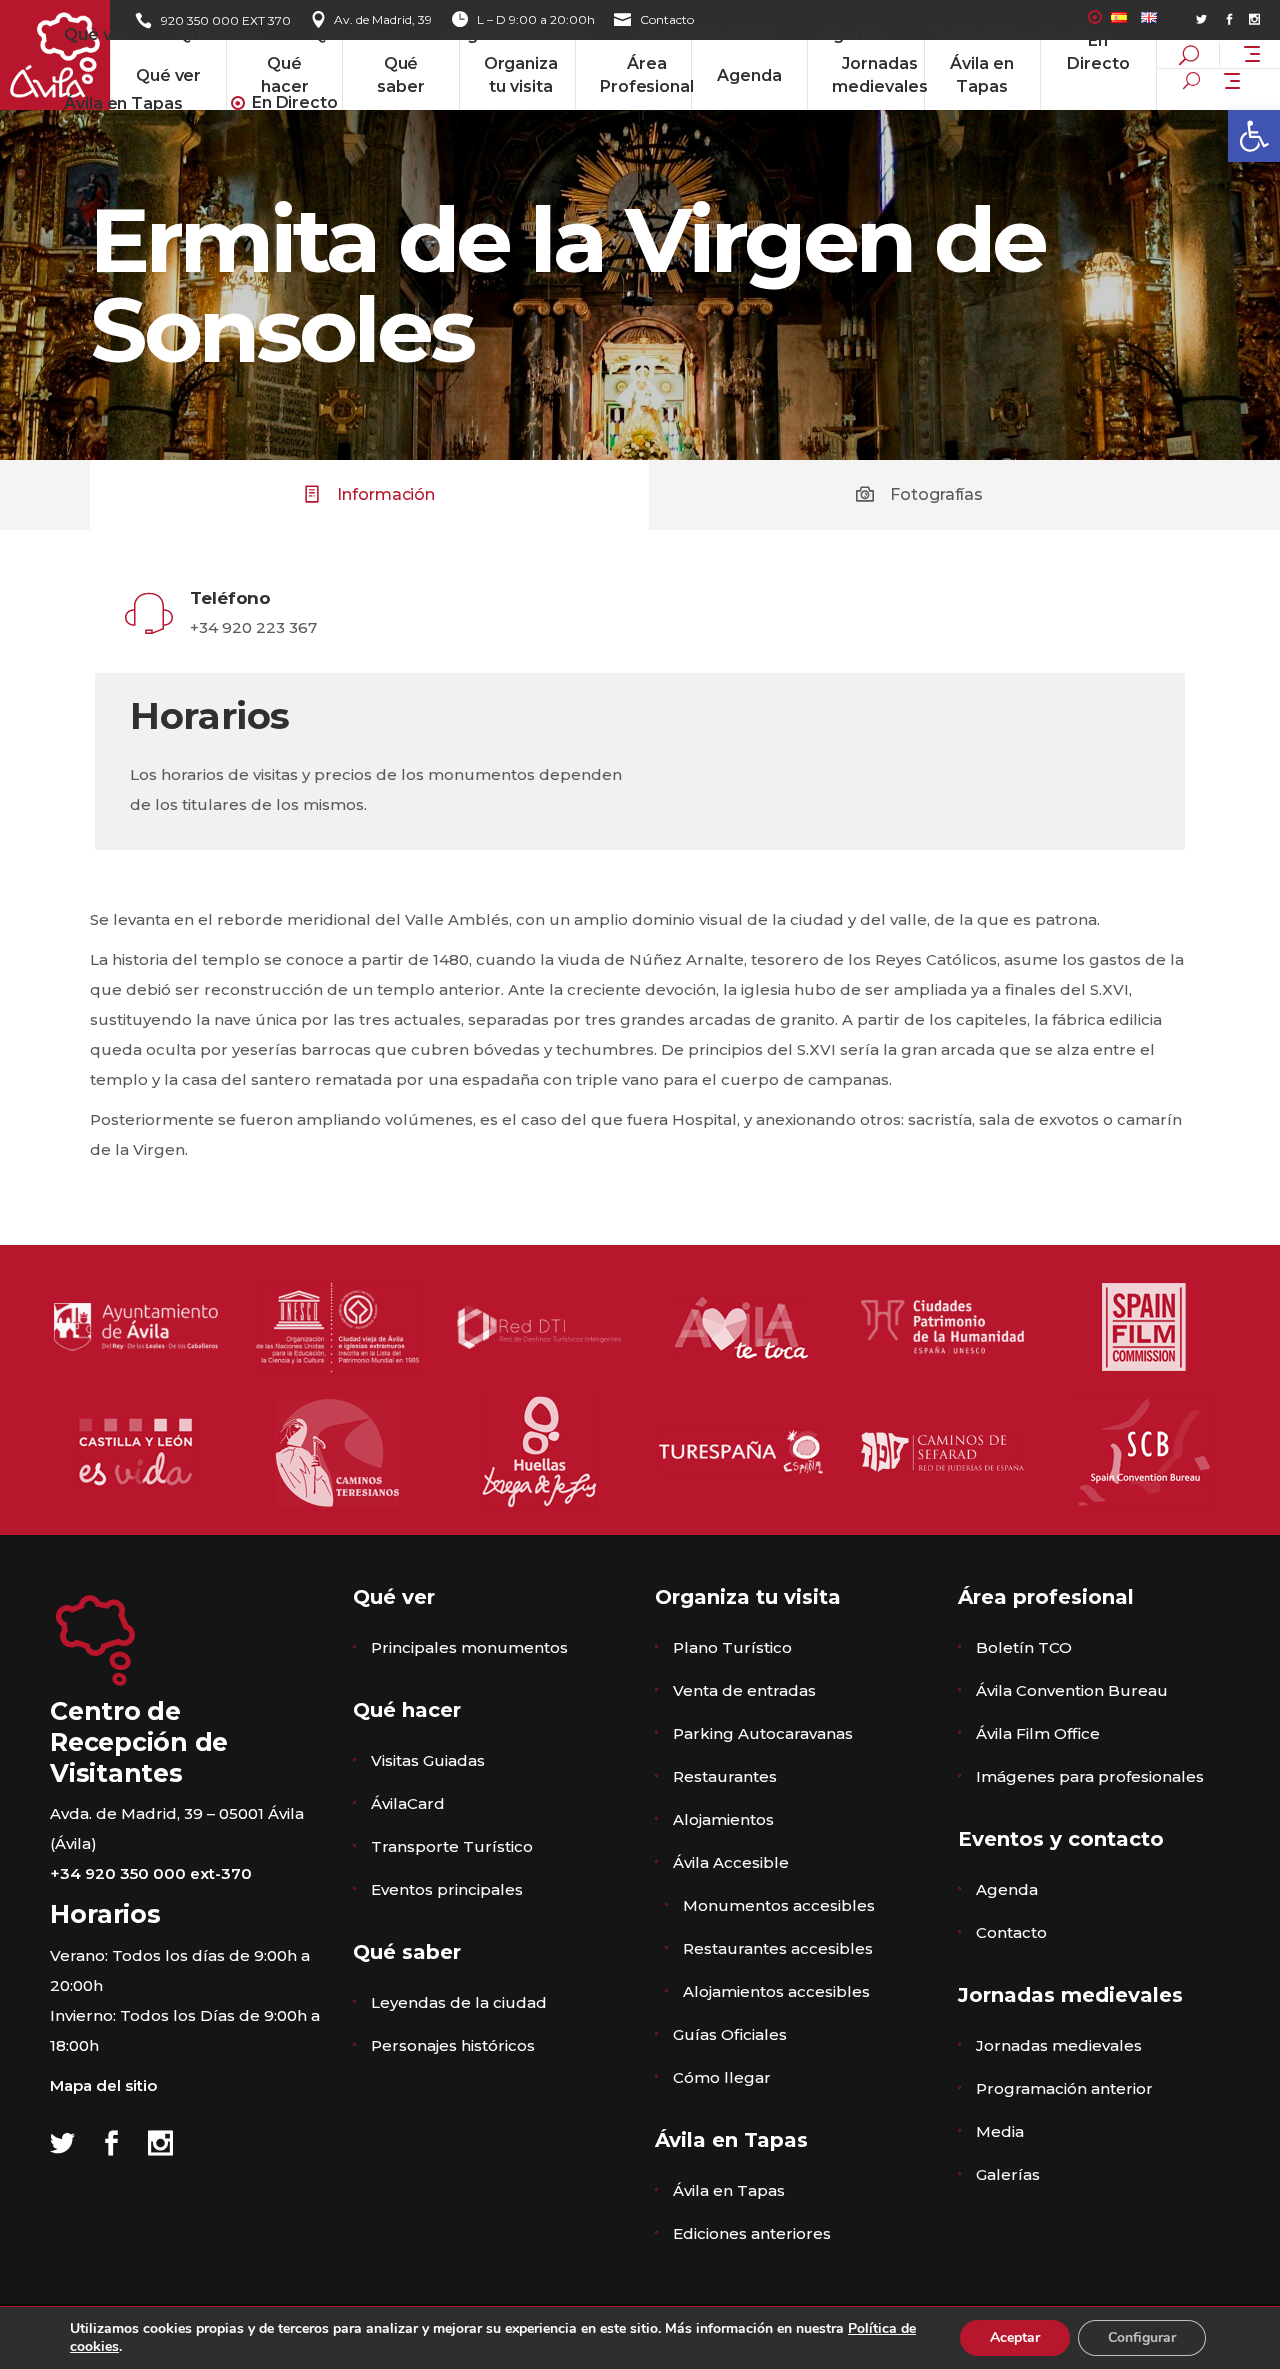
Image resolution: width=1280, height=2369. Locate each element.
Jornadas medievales (1059, 2045)
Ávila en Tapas (729, 2190)
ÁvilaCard (408, 1803)
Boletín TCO (1024, 1647)
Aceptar (1015, 2337)
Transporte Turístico (452, 1846)
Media (1000, 2131)
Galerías (1008, 2174)
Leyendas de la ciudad (459, 2002)
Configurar (1142, 2337)
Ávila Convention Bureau (1072, 1690)
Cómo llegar (722, 2077)
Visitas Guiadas (428, 1760)
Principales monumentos (469, 1647)
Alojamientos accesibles (776, 1991)
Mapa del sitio (103, 2085)
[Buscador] (1191, 80)
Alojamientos (723, 1819)
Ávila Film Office (1038, 1733)
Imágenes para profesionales (1090, 1776)
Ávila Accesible (731, 1862)
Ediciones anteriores (752, 2233)
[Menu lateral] (1252, 51)
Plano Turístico (732, 1647)
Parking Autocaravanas (763, 1733)
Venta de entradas (744, 1690)
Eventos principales (447, 1889)
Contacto (1011, 1932)
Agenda (1007, 1889)
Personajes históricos (453, 2045)
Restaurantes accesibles (778, 1948)
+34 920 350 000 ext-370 (151, 1873)
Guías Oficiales (730, 2034)
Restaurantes (725, 1776)
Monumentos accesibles (779, 1905)
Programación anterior (1064, 2088)
